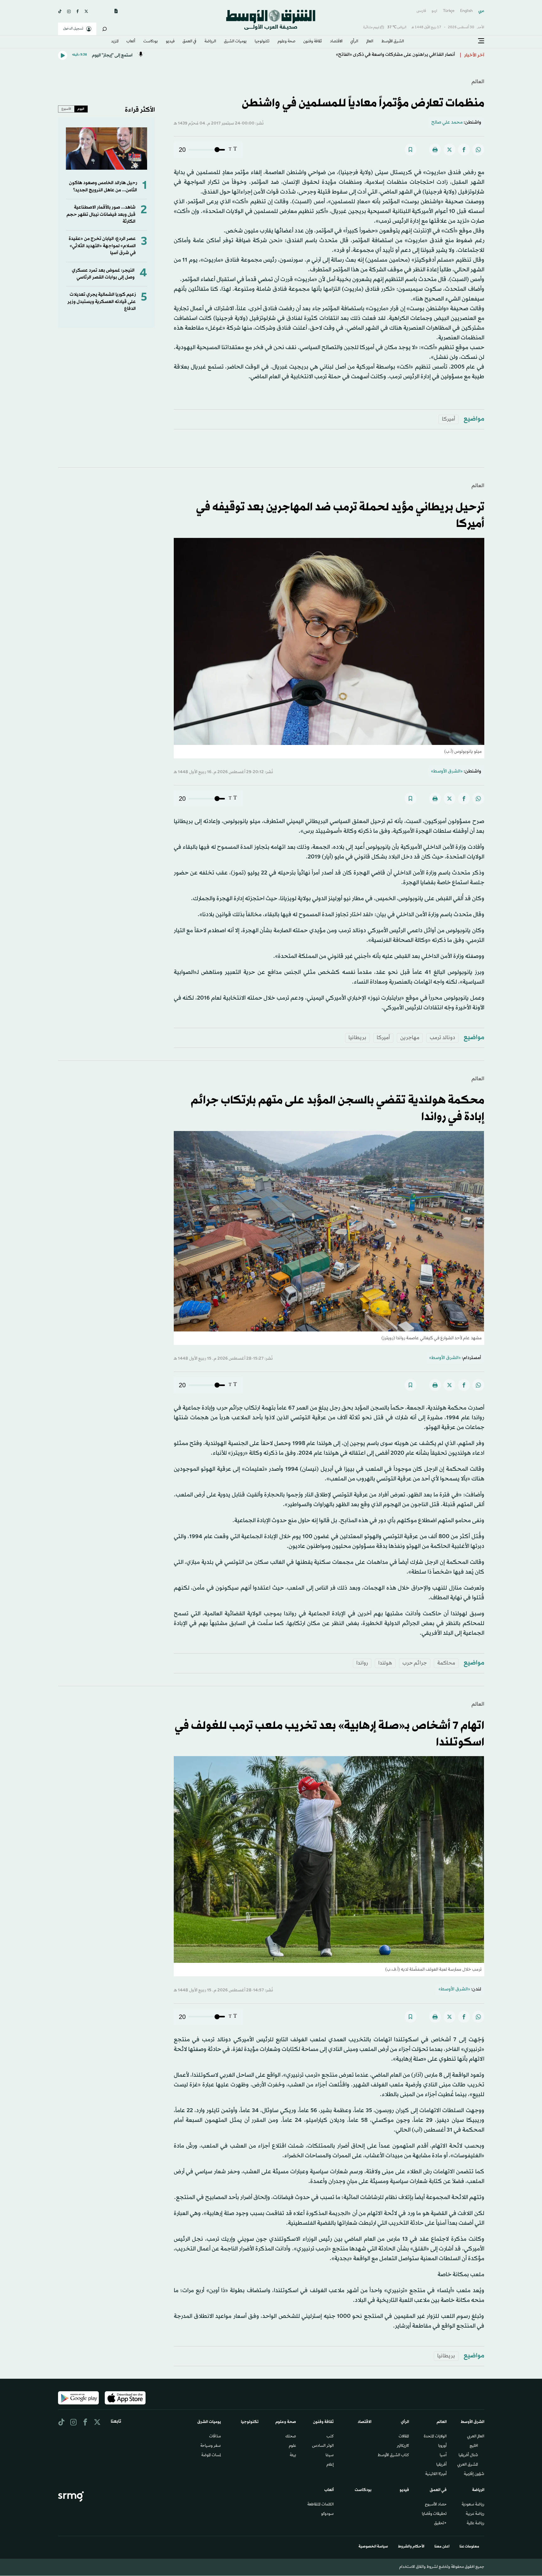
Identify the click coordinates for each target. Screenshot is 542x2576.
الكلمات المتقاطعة (321, 2505)
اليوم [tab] (81, 109)
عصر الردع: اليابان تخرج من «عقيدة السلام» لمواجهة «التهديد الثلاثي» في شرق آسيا (102, 246)
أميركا (449, 419)
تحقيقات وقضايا (434, 2514)
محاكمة (446, 1663)
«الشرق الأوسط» (447, 771)
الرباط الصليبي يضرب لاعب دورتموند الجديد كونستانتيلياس (399, 55)
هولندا (385, 1663)
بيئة (293, 2456)
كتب (330, 2437)
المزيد (115, 42)
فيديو (170, 42)
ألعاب (131, 42)
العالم (370, 42)
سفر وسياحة (211, 2446)
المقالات (404, 2437)
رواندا (362, 1663)
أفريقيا (441, 2465)
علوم (292, 2446)
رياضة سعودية (473, 2505)
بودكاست (151, 42)
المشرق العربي (468, 2465)
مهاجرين (410, 1038)
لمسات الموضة (211, 2456)
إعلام (330, 2465)
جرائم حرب (415, 1663)
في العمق (189, 42)
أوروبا (442, 2446)
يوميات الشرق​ (235, 42)
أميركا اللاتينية (436, 2474)
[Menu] (481, 41)
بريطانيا (357, 1038)
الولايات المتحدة (435, 2437)
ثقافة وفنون (313, 42)
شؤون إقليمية (474, 2474)
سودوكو (327, 2514)
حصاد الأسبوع (436, 2505)
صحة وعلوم (287, 42)
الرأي (354, 42)
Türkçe (449, 11)
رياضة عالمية (476, 2524)
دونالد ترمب (442, 1038)
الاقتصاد (336, 42)
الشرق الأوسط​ (393, 42)
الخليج (474, 2446)
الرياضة (210, 42)
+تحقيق (440, 2524)
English (466, 11)
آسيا (443, 2456)
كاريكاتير (403, 2446)
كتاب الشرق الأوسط (393, 2456)
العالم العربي (476, 2437)
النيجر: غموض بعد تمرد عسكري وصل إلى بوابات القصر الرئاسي (103, 274)
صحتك (291, 2437)
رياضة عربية (475, 2514)
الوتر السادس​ (323, 2446)
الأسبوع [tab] (66, 109)
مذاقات (215, 2437)
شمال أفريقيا (468, 2456)
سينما (330, 2456)
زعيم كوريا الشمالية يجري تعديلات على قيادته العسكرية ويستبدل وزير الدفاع (102, 302)
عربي (481, 11)
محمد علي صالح (447, 122)
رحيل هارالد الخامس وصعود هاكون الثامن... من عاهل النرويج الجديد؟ (103, 186)
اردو (434, 11)
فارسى (421, 11)
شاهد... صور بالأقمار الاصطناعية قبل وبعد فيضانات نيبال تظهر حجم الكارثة (101, 215)
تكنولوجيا (262, 42)
